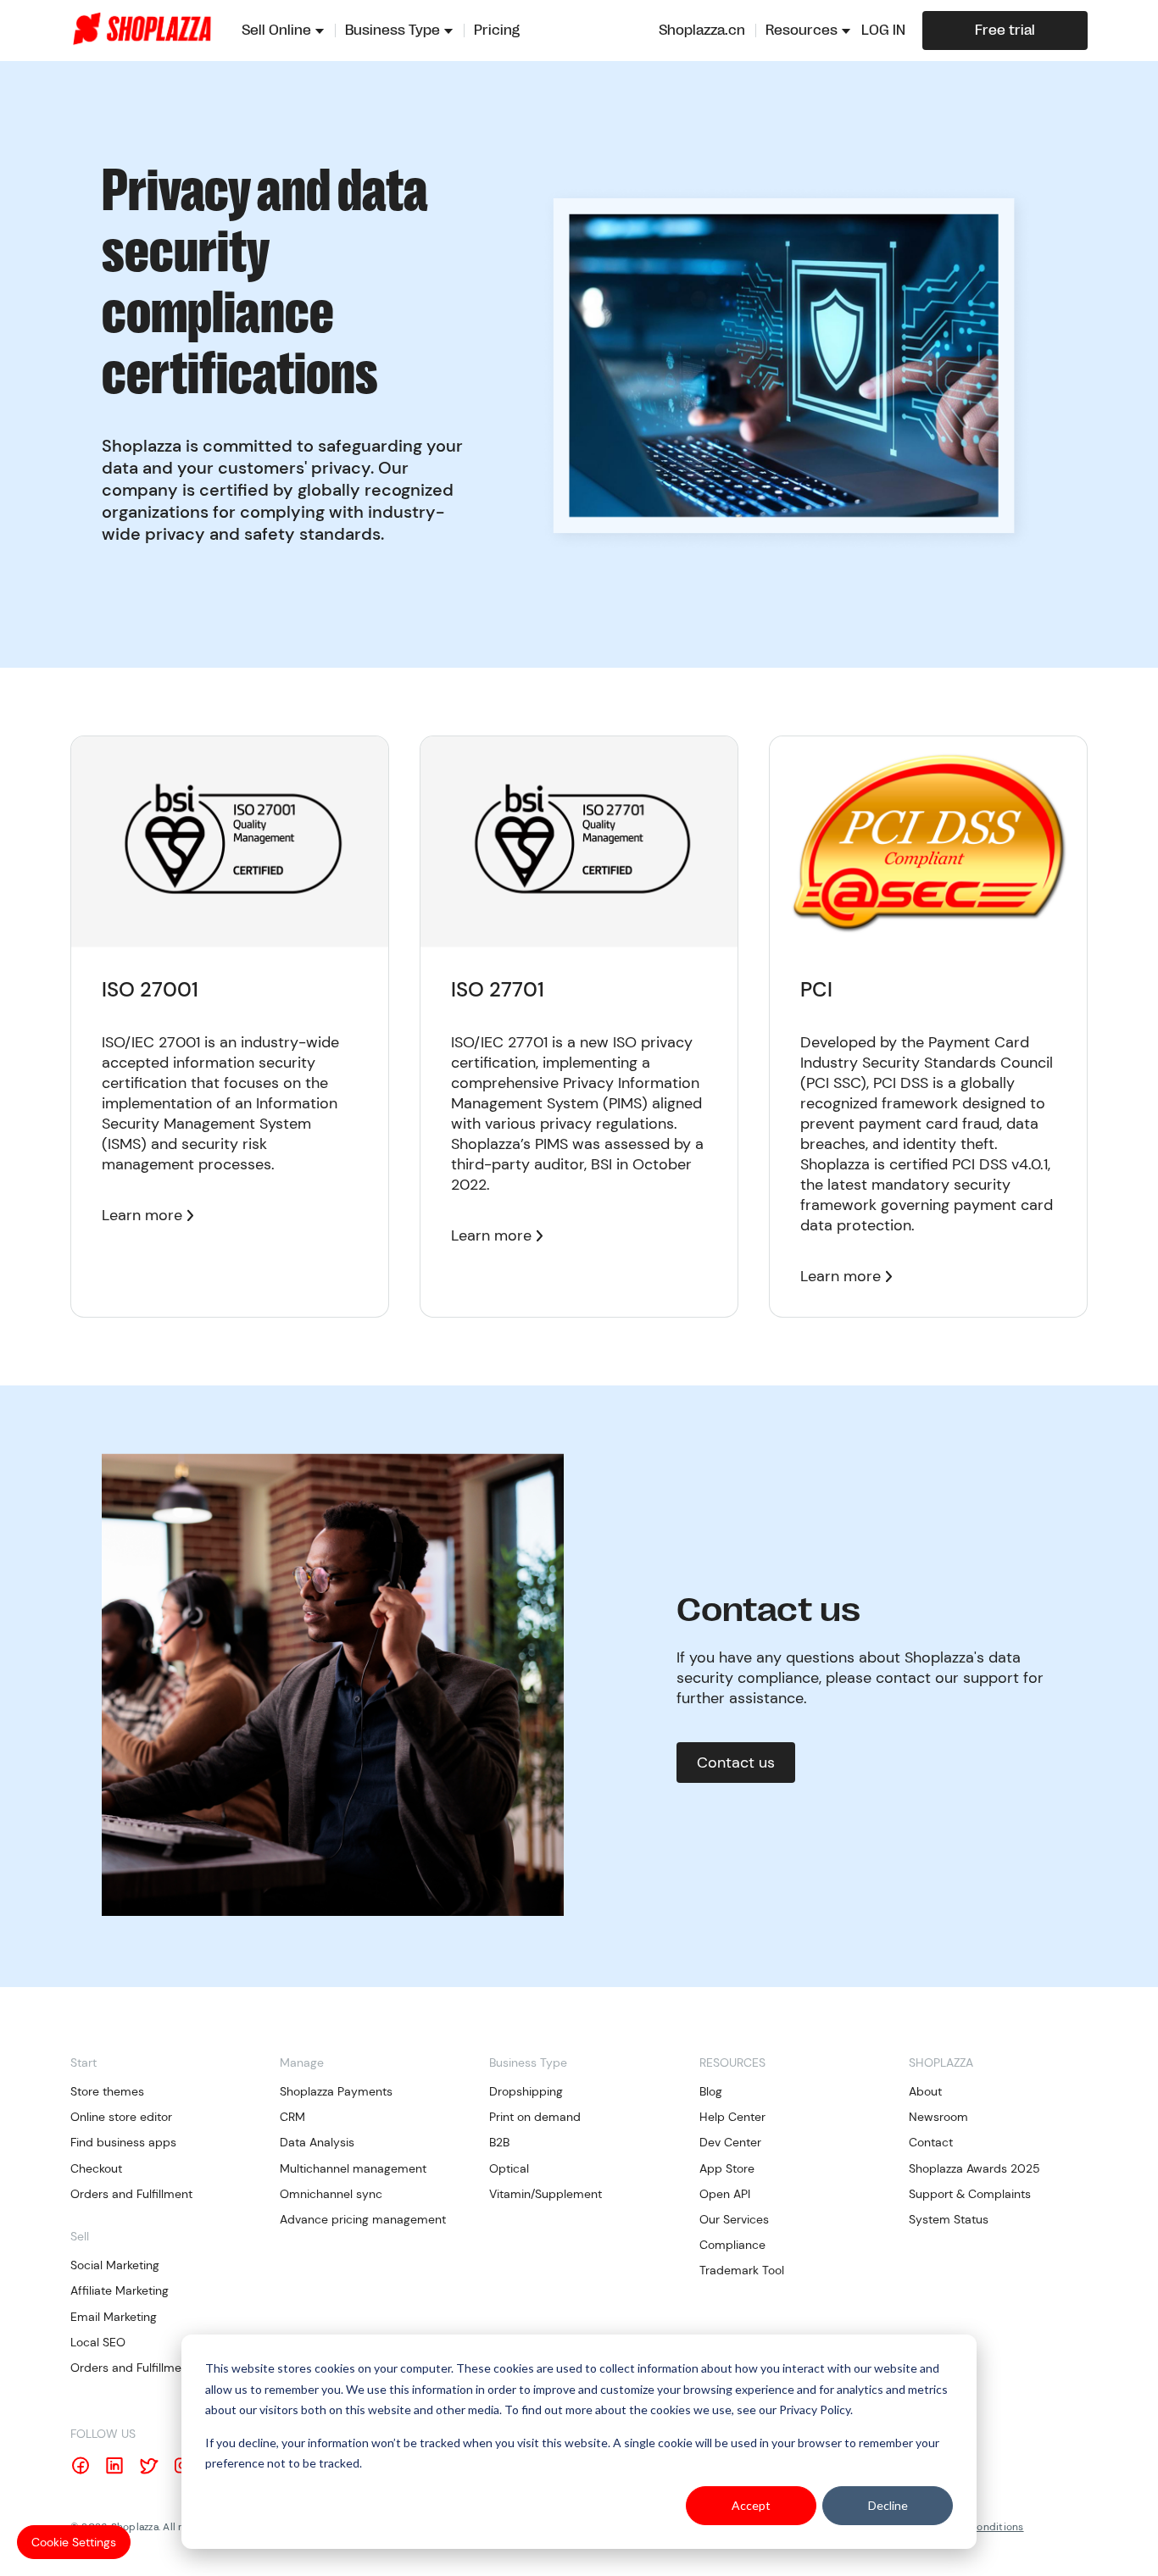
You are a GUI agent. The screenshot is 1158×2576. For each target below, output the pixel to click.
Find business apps (123, 2142)
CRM (292, 2117)
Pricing (497, 31)
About (925, 2091)
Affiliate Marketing (120, 2290)
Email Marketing (114, 2317)
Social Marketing (115, 2265)
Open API (725, 2194)
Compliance (732, 2245)
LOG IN (883, 31)
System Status (949, 2219)
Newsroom (938, 2117)
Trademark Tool (742, 2270)
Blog (711, 2091)
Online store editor (121, 2117)
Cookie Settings (74, 2542)
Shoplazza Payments (336, 2091)
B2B (499, 2142)
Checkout (96, 2168)
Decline (888, 2505)
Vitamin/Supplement (546, 2194)
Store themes (107, 2091)
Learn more (142, 1215)
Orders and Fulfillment (131, 2194)
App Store (727, 2168)
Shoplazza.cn (702, 31)
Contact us (736, 1763)
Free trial (1005, 31)
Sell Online (276, 31)
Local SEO (98, 2342)
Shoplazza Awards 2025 (974, 2168)
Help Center (732, 2117)
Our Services (734, 2219)
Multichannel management (353, 2168)
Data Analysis (317, 2142)
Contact (931, 2142)
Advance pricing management (363, 2219)
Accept (751, 2505)
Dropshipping (526, 2091)
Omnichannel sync (331, 2194)
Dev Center (730, 2142)
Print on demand (535, 2117)
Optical (509, 2168)
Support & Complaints (970, 2194)
